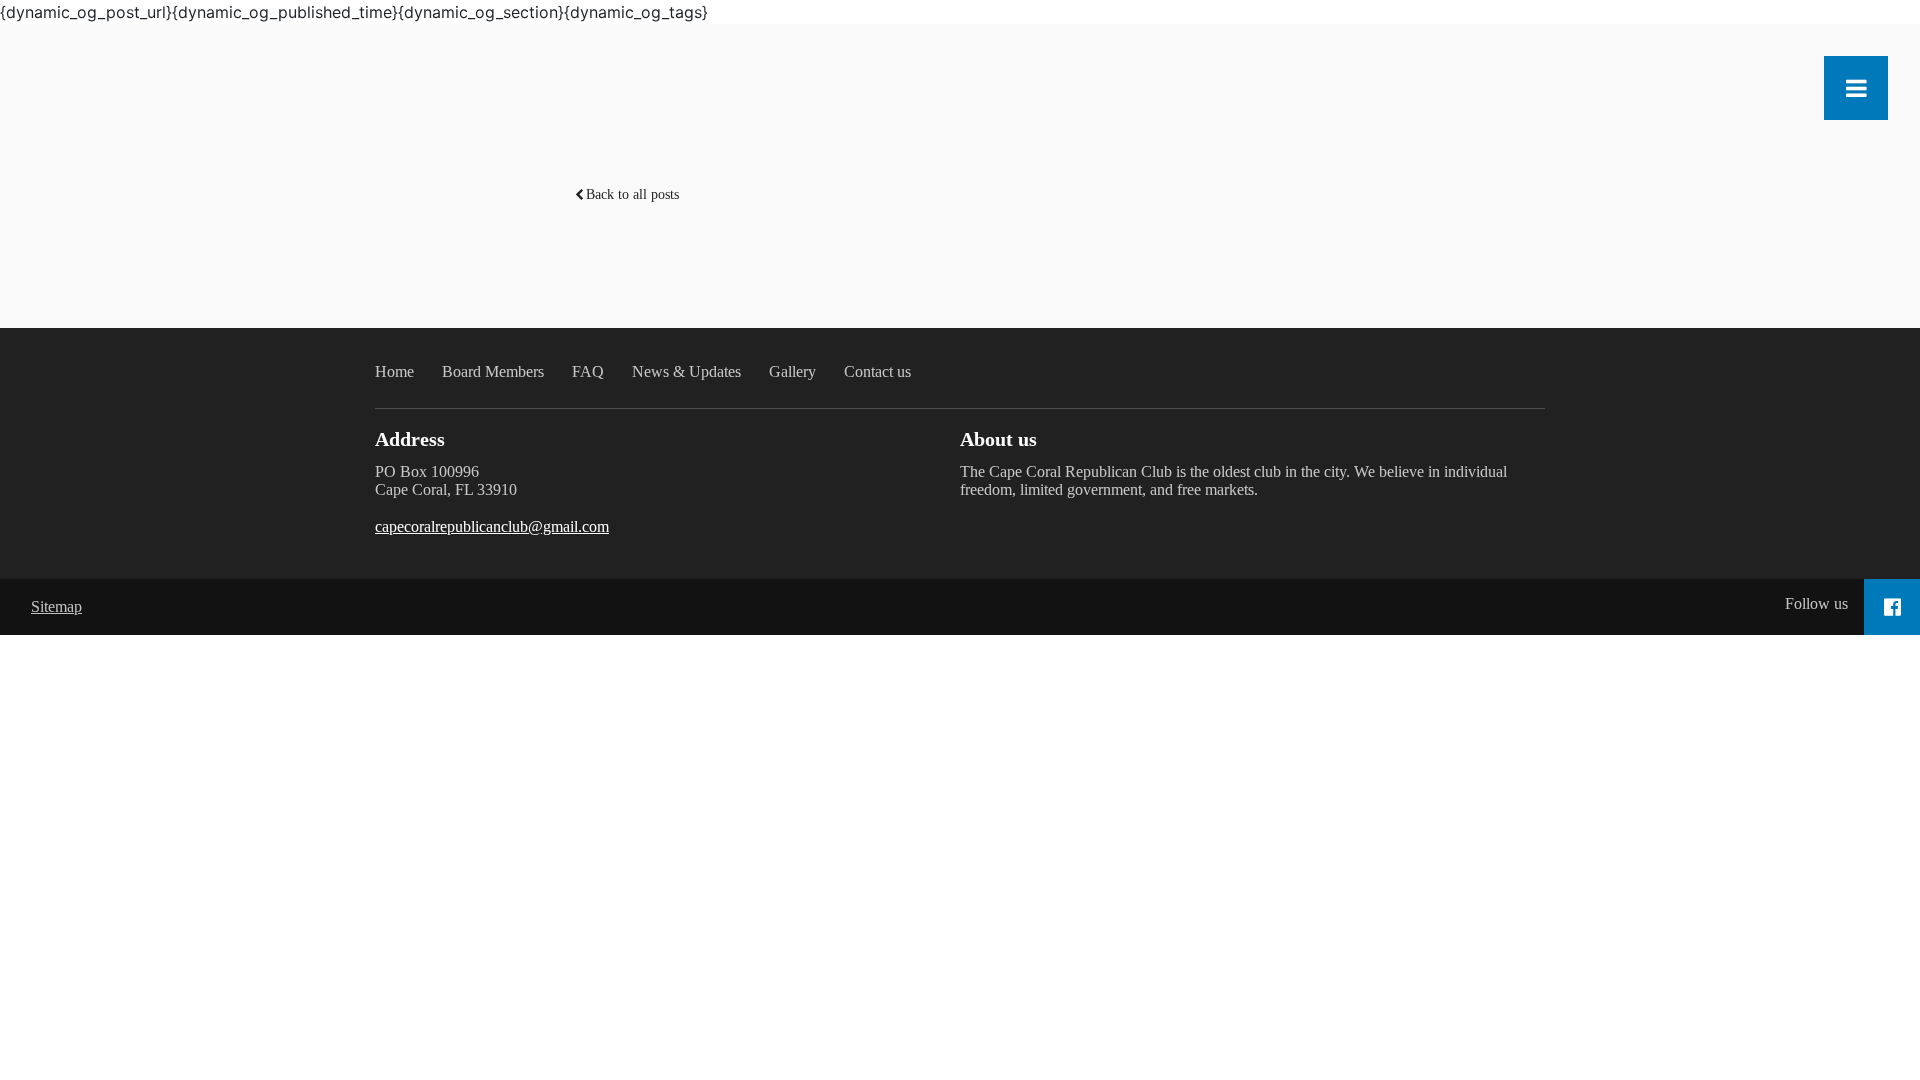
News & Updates (686, 371)
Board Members (493, 371)
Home (394, 371)
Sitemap (56, 606)
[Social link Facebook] (1892, 607)
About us (998, 439)
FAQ (588, 371)
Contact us (877, 371)
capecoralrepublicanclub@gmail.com (492, 526)
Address (410, 439)
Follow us (1816, 603)
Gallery (792, 371)
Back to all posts (632, 194)
